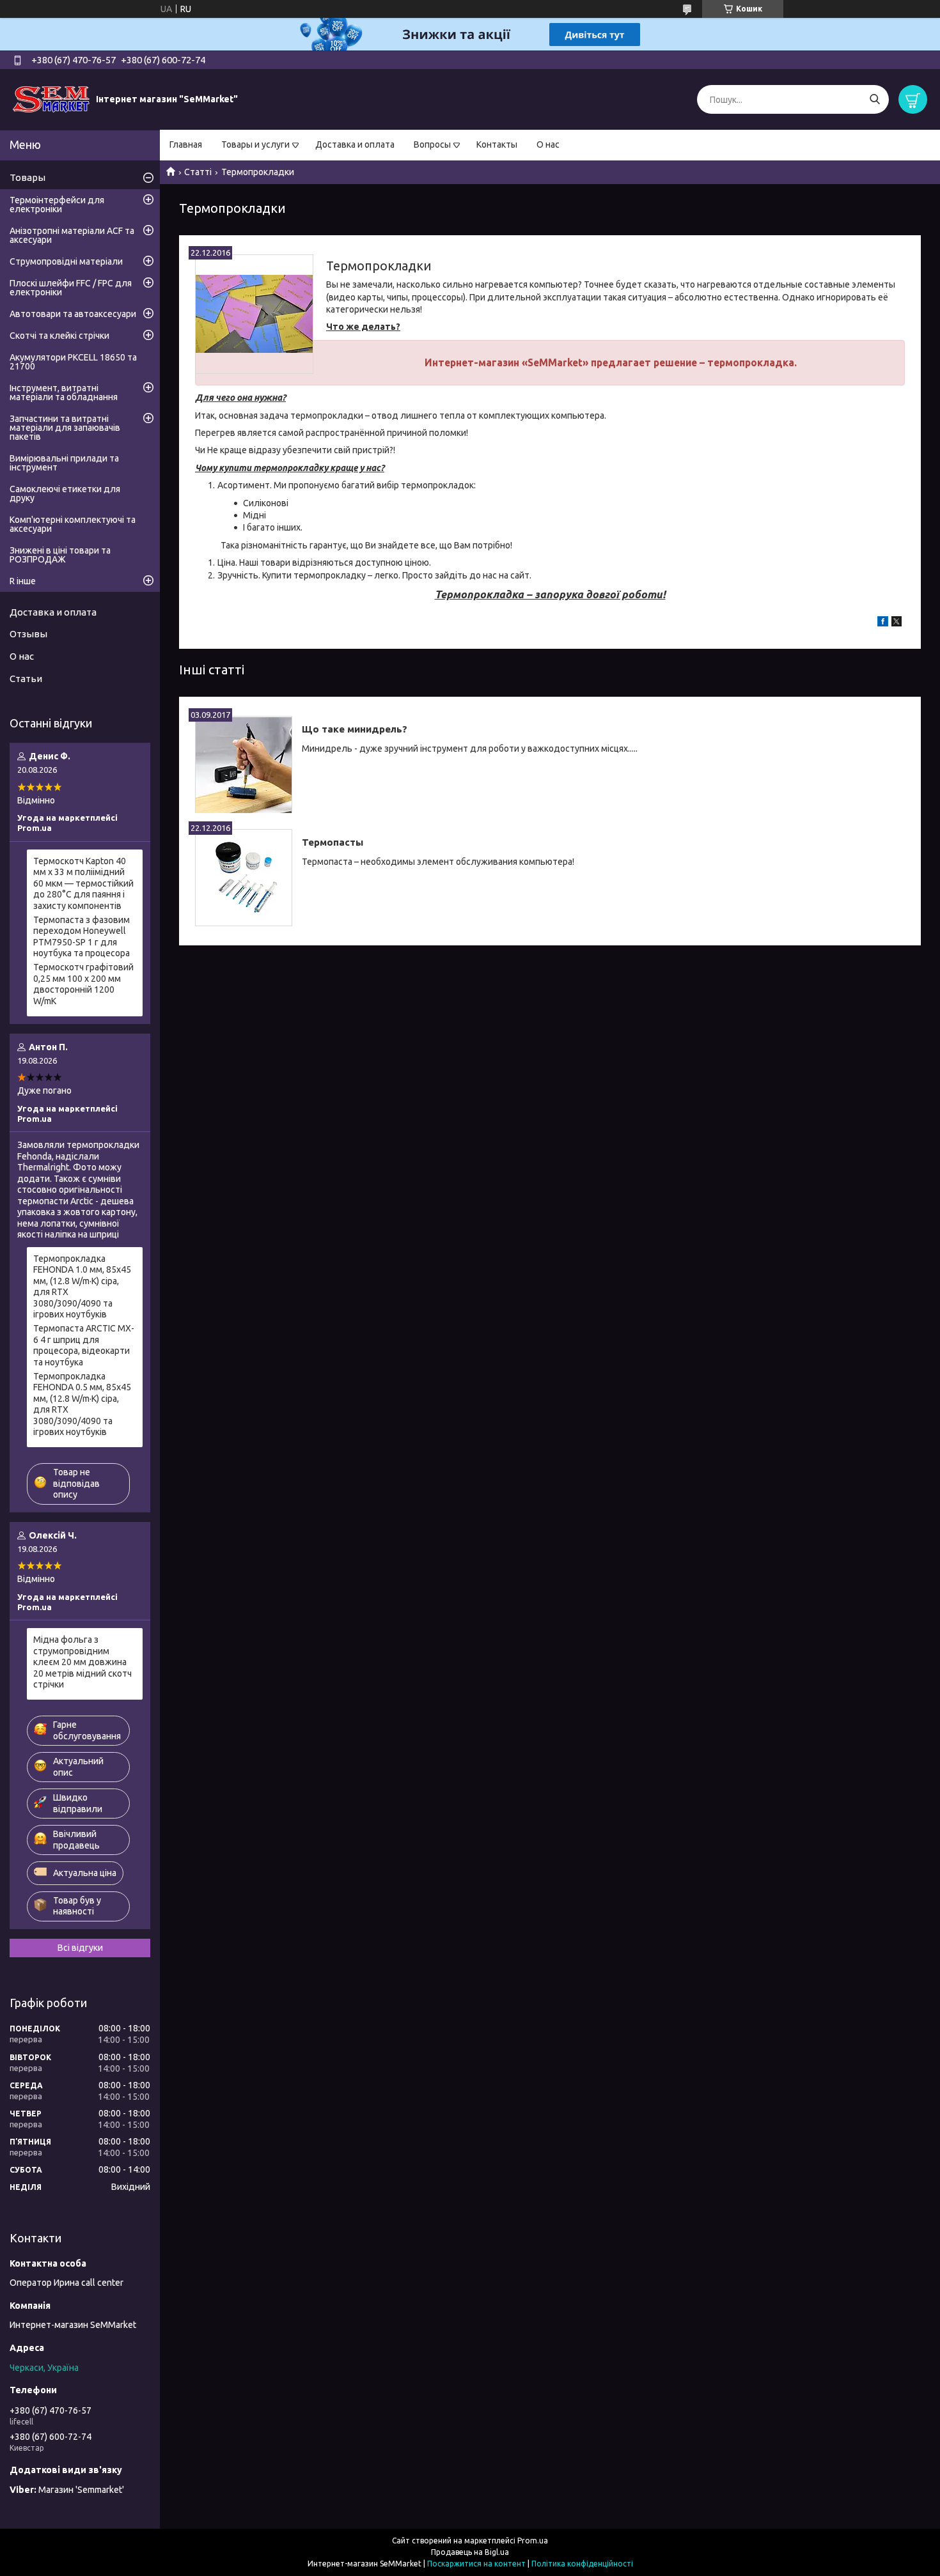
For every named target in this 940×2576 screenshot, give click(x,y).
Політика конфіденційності (582, 2564)
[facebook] (883, 623)
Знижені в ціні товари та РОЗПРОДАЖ (60, 555)
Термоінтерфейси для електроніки (57, 205)
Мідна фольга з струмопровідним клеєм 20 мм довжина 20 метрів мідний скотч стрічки (82, 1662)
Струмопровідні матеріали (66, 261)
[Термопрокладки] (254, 314)
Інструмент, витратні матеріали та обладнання (64, 392)
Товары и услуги (255, 144)
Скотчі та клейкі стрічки (59, 336)
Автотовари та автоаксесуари (73, 314)
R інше (23, 581)
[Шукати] (874, 99)
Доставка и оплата (355, 144)
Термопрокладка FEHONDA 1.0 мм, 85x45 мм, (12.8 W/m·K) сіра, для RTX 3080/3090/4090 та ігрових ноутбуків (82, 1287)
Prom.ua (533, 2541)
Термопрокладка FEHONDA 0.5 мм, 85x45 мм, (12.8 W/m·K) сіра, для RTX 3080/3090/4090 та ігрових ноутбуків (82, 1404)
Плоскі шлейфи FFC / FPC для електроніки (71, 288)
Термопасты (333, 842)
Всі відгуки (80, 1948)
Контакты (497, 144)
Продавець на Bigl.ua (470, 2552)
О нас (548, 144)
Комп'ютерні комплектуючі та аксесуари (73, 524)
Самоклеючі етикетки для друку (65, 493)
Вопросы (432, 144)
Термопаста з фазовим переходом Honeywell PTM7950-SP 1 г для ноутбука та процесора (82, 937)
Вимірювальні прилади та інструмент (64, 463)
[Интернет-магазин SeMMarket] (51, 99)
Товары (27, 177)
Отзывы (28, 634)
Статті (198, 172)
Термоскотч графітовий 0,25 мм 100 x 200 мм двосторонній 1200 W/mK (83, 984)
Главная (186, 144)
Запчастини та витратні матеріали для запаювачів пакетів (65, 428)
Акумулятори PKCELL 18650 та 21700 (73, 362)
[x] (897, 623)
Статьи (26, 679)
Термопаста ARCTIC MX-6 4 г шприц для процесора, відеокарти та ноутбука (84, 1345)
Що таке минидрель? (355, 729)
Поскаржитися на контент (476, 2564)
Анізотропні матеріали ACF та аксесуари (72, 235)
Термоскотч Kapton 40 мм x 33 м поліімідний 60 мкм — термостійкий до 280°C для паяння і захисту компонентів (83, 883)
